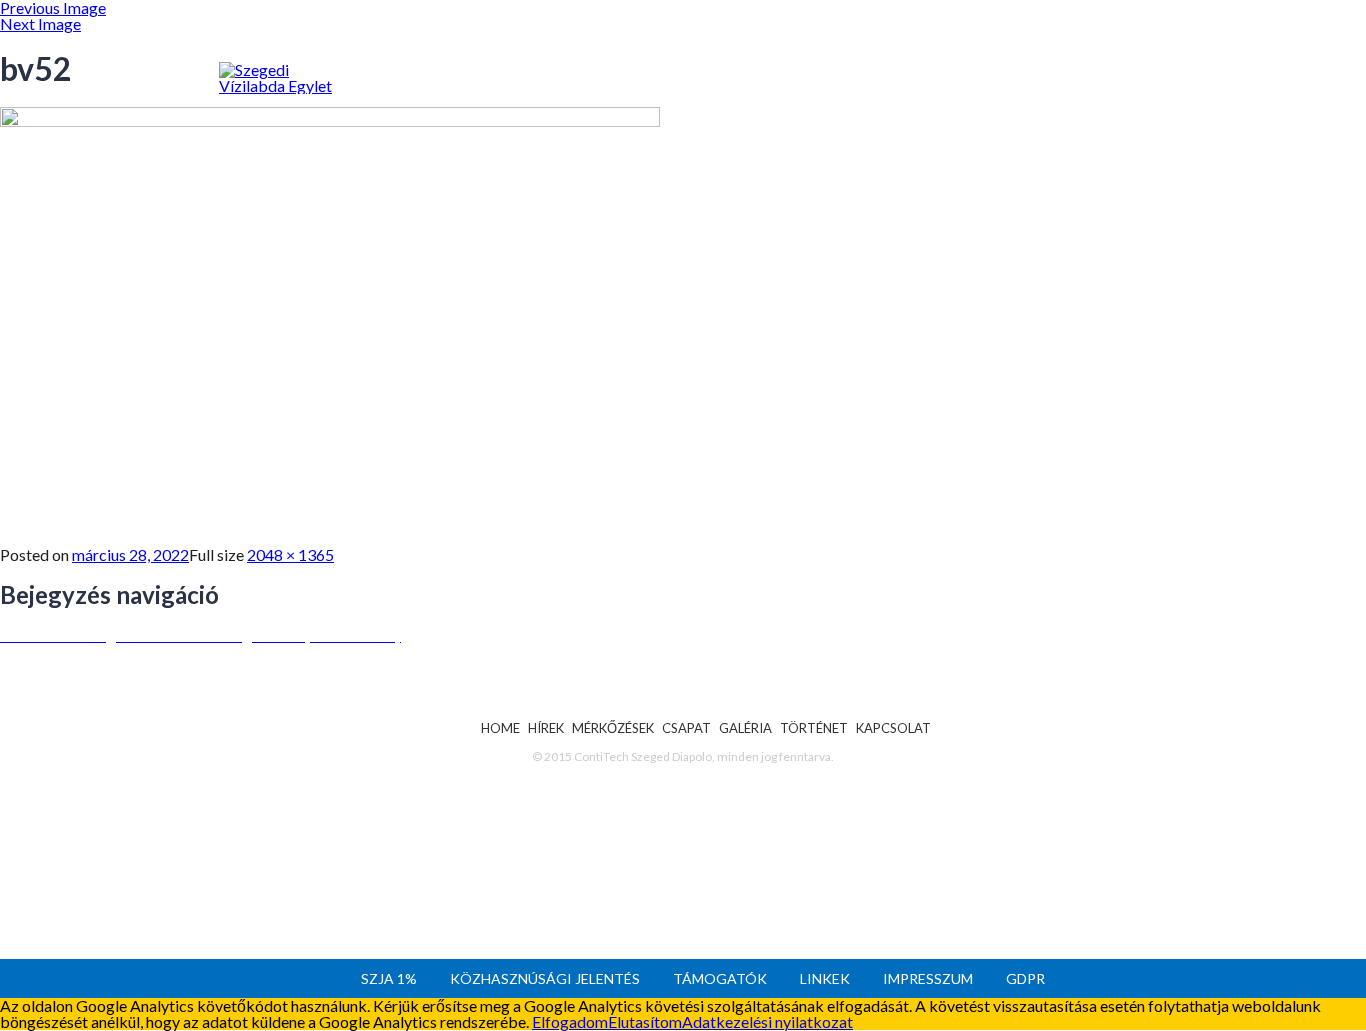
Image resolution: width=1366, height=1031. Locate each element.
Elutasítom (645, 1021)
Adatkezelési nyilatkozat (767, 1021)
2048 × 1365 (290, 554)
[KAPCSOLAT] (991, 121)
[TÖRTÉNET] (869, 122)
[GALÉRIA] (760, 125)
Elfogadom (570, 1021)
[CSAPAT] (663, 127)
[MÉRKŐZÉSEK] (540, 129)
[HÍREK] (428, 137)
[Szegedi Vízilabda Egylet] (297, 86)
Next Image (40, 23)
